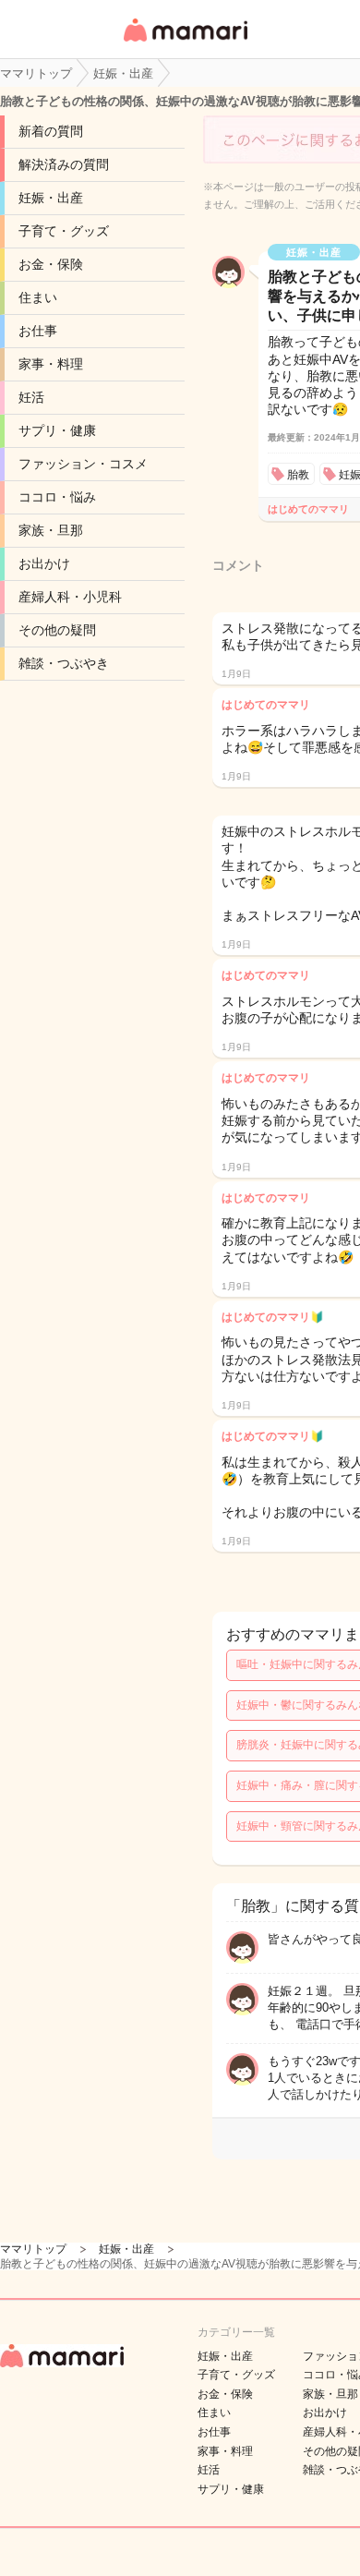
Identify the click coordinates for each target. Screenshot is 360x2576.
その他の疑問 (57, 630)
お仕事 (38, 331)
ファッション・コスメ (83, 464)
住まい (38, 297)
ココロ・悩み (57, 497)
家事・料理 (51, 364)
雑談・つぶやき (64, 663)
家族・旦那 (51, 530)
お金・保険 (51, 264)
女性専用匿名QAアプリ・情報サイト (185, 43)
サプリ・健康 (57, 430)
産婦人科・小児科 (70, 597)
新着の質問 (51, 131)
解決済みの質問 (64, 164)
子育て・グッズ (64, 231)
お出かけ (44, 563)
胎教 (298, 475)
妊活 (31, 397)
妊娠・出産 (51, 198)
